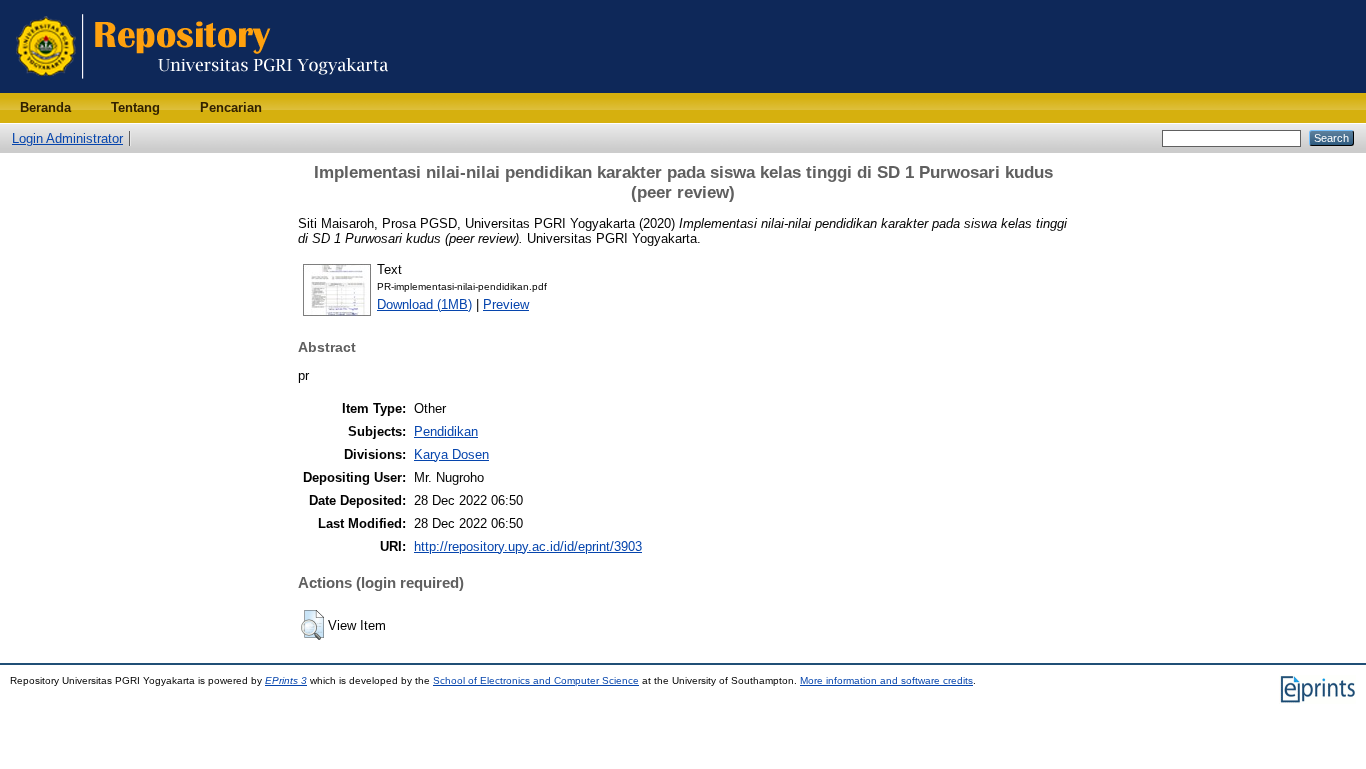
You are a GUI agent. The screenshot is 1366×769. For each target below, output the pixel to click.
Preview (506, 304)
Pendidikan (446, 431)
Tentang (135, 107)
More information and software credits (886, 680)
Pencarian (231, 107)
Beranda (45, 107)
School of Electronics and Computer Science (536, 680)
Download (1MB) (424, 304)
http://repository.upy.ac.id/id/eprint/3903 (528, 546)
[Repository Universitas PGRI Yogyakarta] (202, 88)
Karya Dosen (451, 454)
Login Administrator (67, 138)
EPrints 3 (286, 680)
